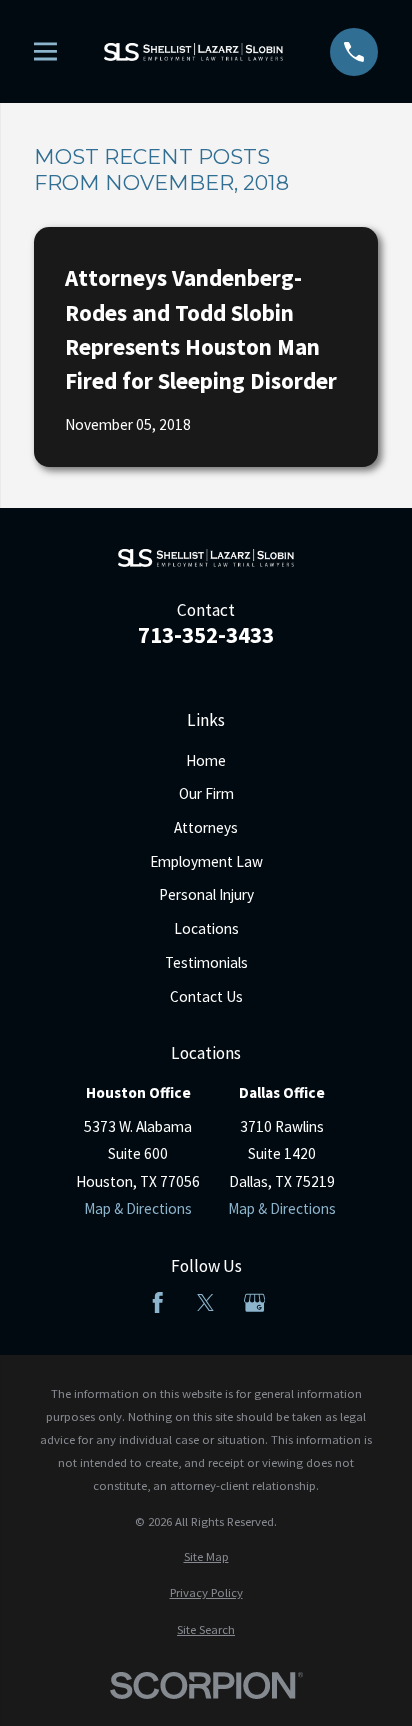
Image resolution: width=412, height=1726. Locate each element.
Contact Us (206, 996)
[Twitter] (205, 1302)
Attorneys (206, 827)
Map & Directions (138, 1208)
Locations (206, 928)
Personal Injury (206, 894)
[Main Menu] (45, 51)
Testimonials (206, 962)
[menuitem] (206, 1556)
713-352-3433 (206, 635)
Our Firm (206, 793)
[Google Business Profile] (254, 1302)
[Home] (193, 52)
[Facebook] (157, 1302)
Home (206, 760)
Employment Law (206, 861)
